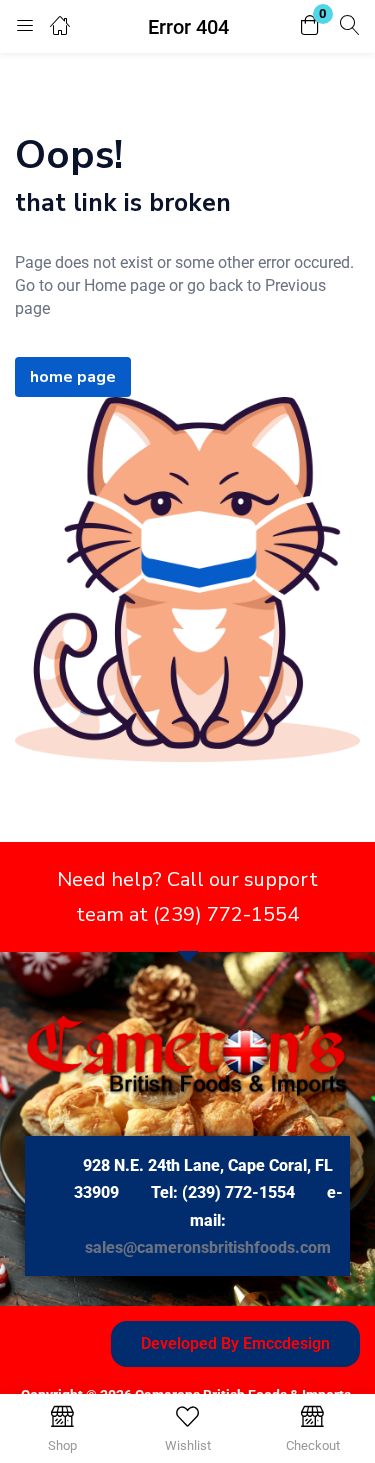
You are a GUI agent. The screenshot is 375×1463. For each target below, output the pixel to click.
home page (73, 377)
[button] (310, 26)
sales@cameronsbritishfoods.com (208, 1247)
